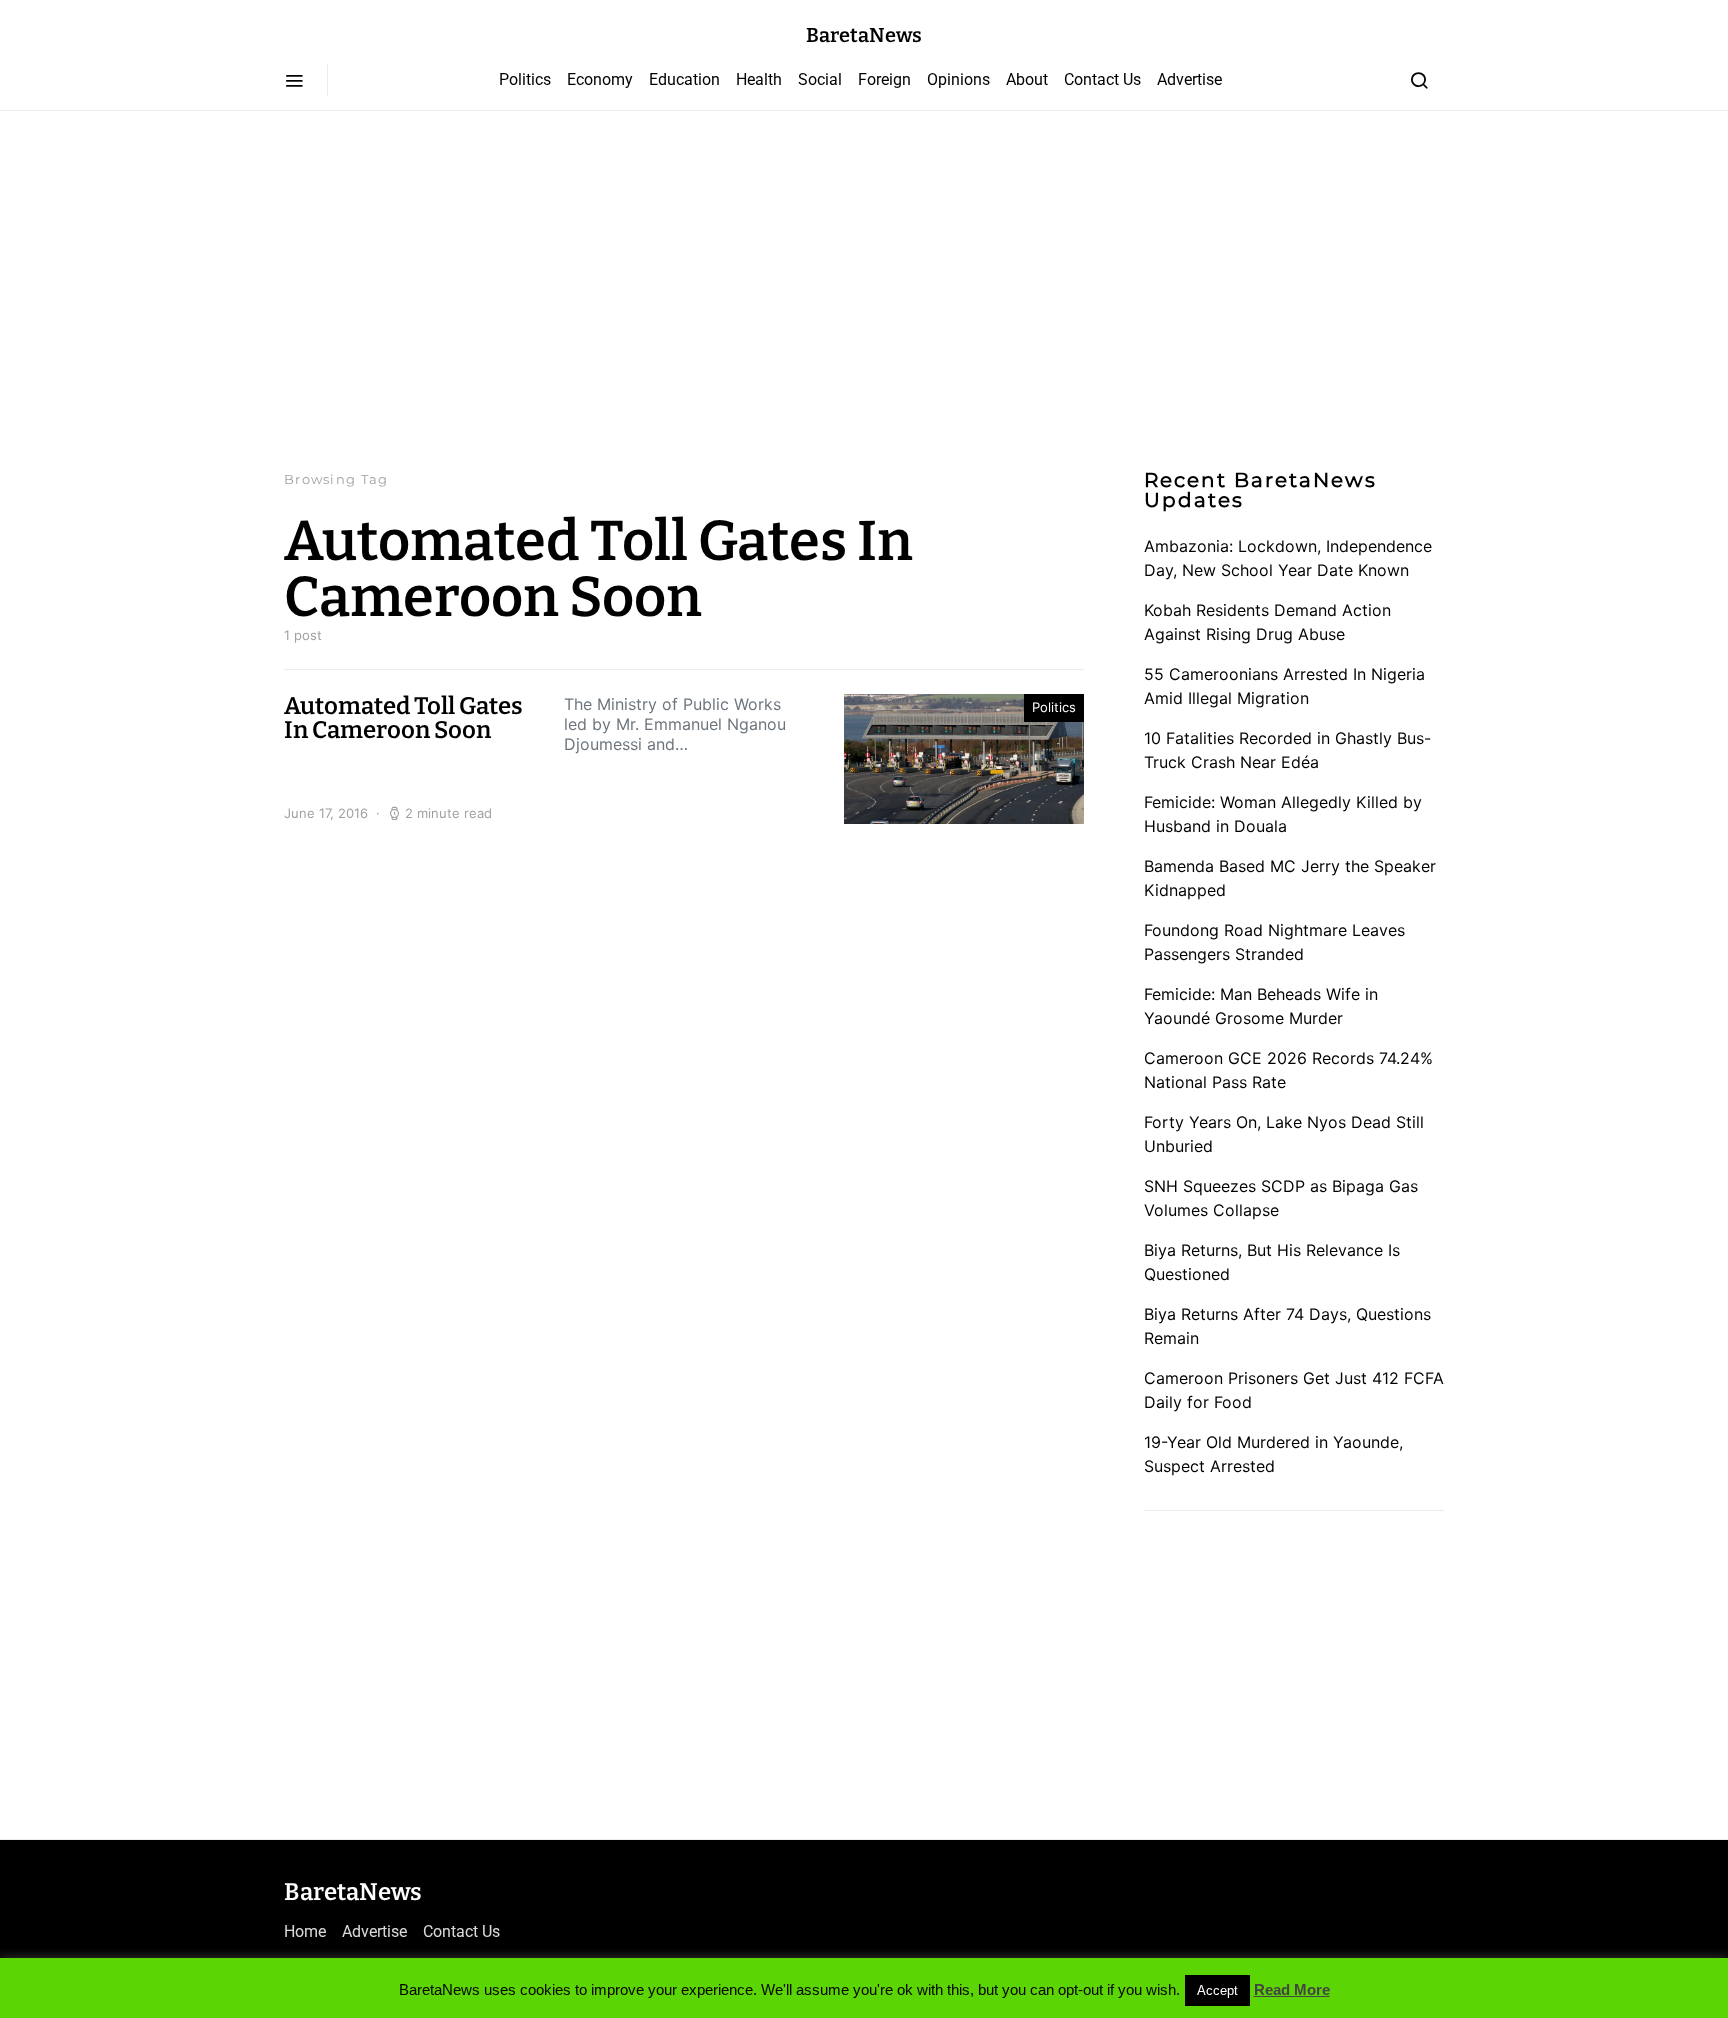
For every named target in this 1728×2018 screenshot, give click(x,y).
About (1027, 79)
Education (684, 79)
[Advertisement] (864, 290)
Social (820, 79)
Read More (1292, 1989)
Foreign (884, 79)
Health (759, 79)
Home (305, 1931)
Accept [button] (1217, 1990)
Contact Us (1102, 79)
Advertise (1189, 79)
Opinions (958, 79)
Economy (600, 79)
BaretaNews (864, 35)
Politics (525, 79)
